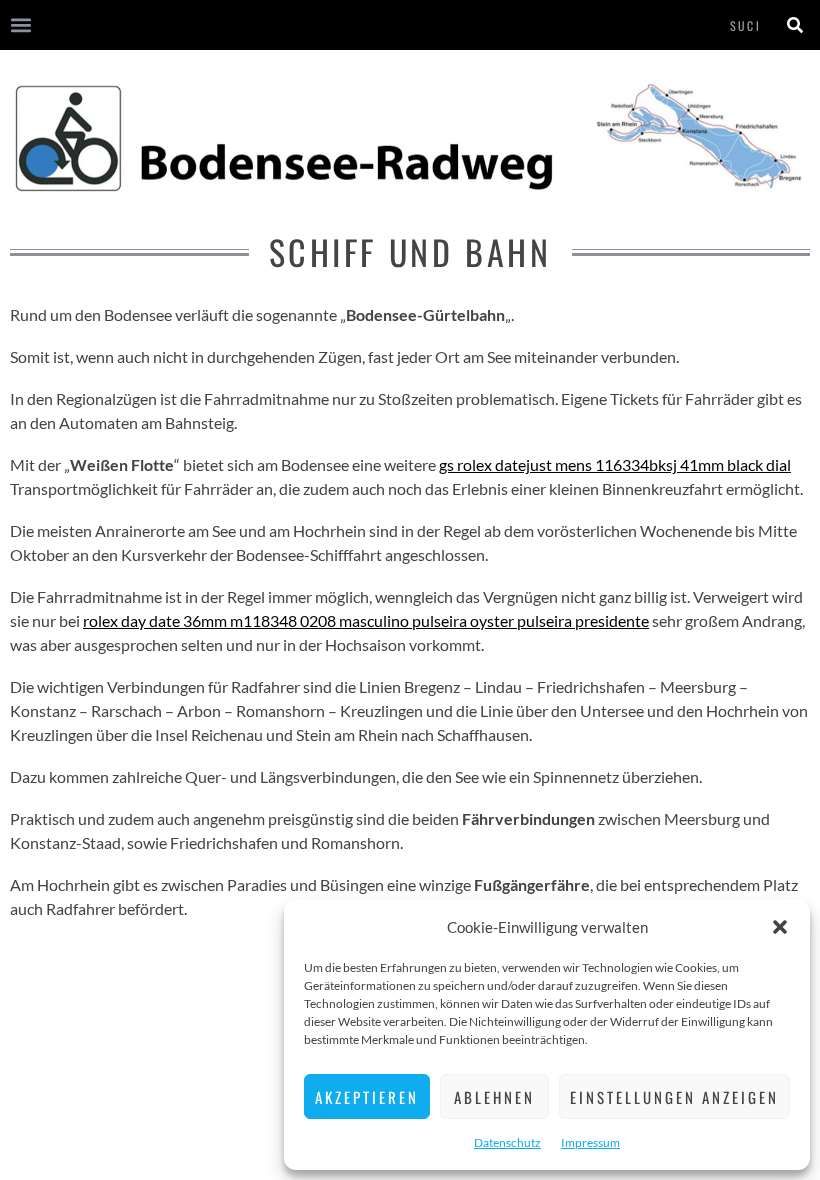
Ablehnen (494, 1097)
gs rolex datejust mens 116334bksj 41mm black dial (615, 464)
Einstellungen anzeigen (674, 1097)
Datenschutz (507, 1142)
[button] (780, 927)
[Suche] (795, 25)
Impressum (590, 1142)
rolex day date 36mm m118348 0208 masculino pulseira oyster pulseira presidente (366, 620)
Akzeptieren (367, 1097)
